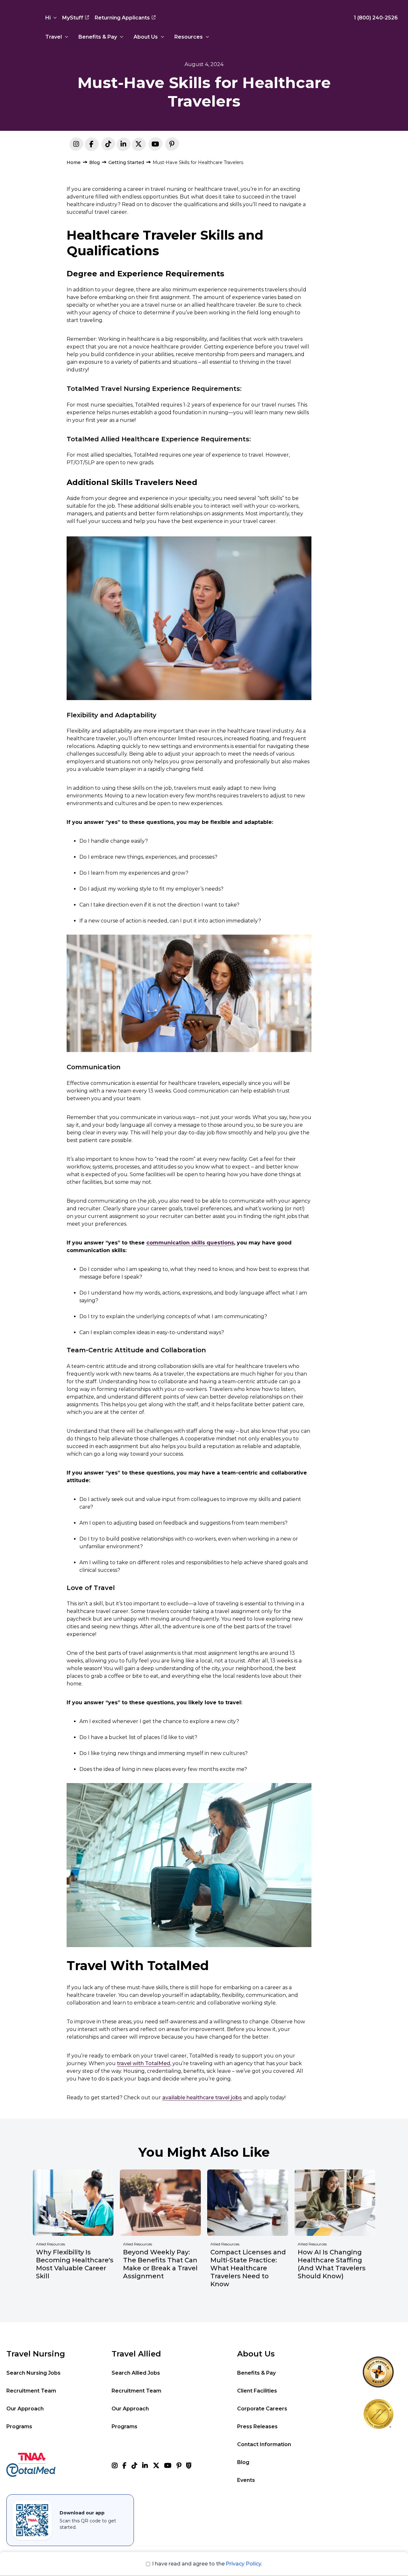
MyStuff (73, 18)
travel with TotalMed (144, 2063)
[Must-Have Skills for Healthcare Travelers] (123, 145)
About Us (146, 37)
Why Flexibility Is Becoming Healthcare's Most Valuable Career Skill (75, 2264)
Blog (95, 162)
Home (74, 162)
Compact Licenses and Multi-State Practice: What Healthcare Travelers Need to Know (248, 2268)
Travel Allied (136, 2354)
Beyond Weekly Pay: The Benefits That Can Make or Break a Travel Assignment (160, 2264)
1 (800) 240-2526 (376, 18)
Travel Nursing (36, 2354)
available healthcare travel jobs (202, 2098)
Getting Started (126, 162)
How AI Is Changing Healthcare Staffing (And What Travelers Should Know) (332, 2264)
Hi (48, 18)
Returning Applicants (122, 18)
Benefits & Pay (98, 37)
